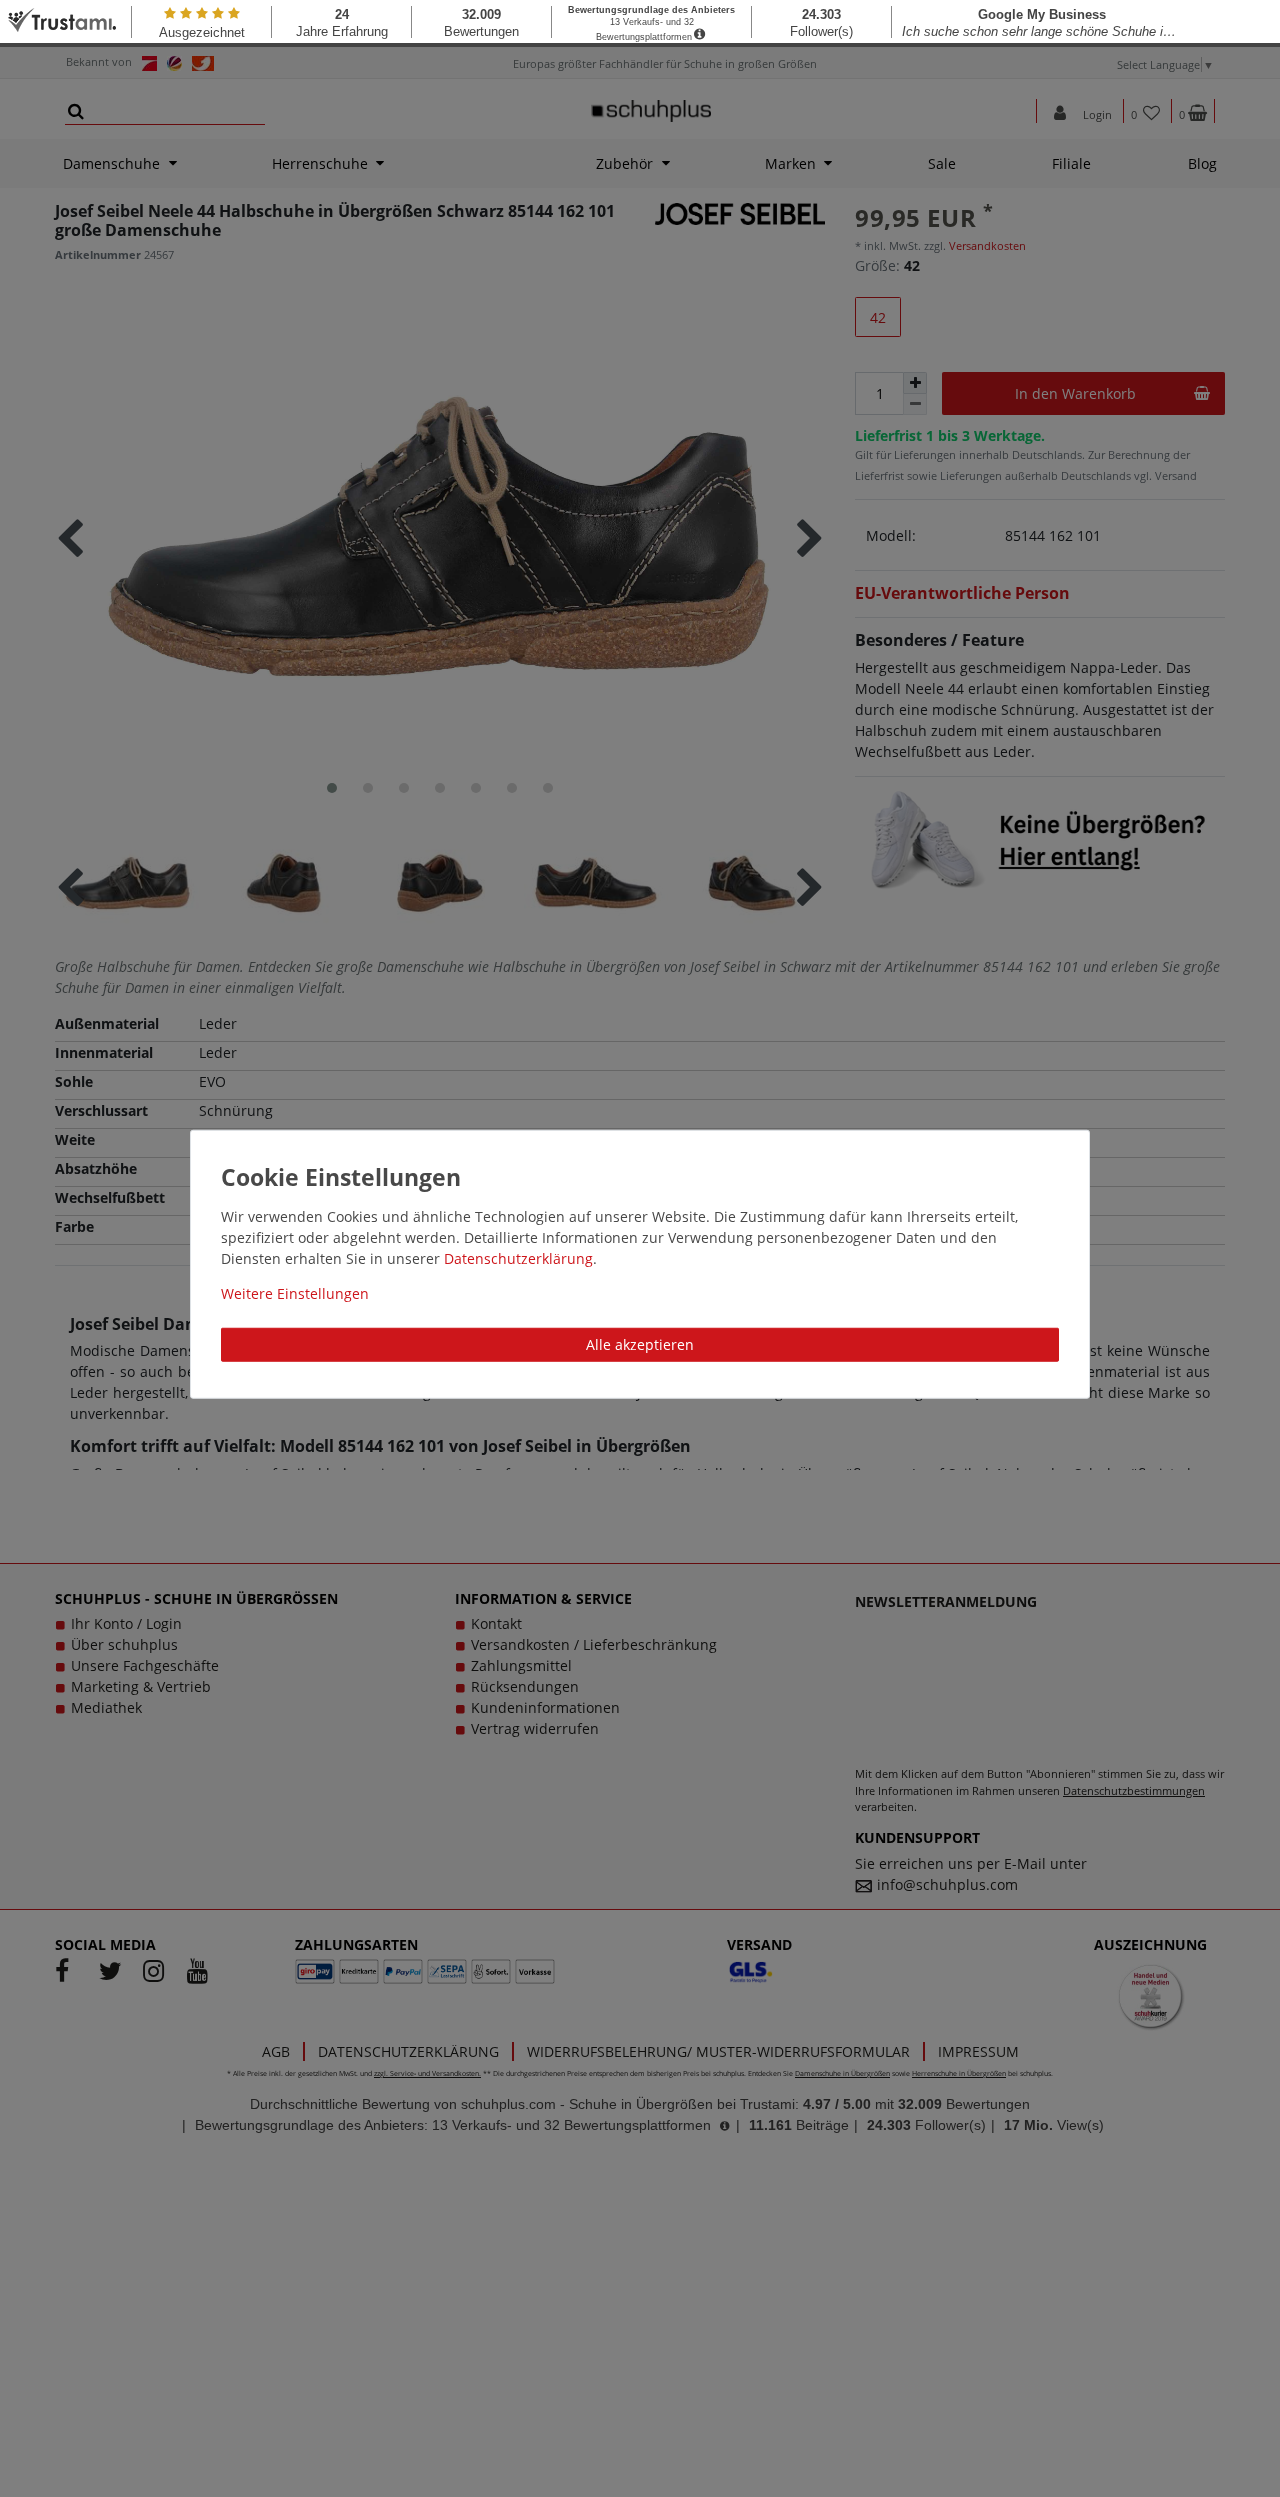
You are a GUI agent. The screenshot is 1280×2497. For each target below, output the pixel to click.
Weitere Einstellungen (295, 1292)
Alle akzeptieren (640, 1343)
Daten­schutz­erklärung (518, 1257)
